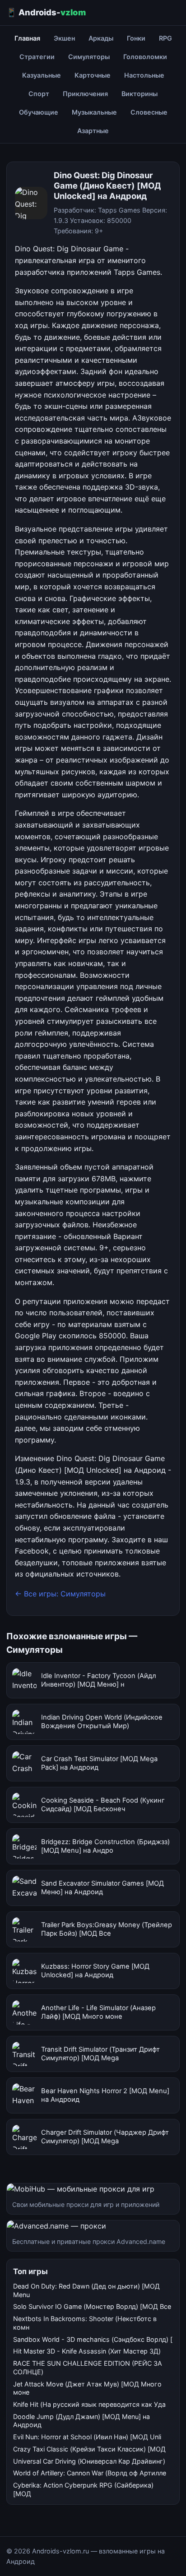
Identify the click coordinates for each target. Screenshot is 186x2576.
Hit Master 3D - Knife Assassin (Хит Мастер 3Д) (87, 2351)
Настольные (144, 75)
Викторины (139, 94)
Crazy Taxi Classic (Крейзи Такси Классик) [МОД (89, 2449)
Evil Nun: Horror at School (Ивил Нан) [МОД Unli (87, 2437)
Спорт (39, 94)
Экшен (64, 38)
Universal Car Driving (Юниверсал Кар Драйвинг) (89, 2461)
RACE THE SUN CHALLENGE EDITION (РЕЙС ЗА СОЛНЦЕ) (88, 2368)
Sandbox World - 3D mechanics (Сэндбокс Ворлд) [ (93, 2339)
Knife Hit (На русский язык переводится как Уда (89, 2404)
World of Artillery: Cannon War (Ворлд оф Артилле (90, 2473)
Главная (27, 38)
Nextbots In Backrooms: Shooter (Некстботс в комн (85, 2323)
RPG (165, 38)
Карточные (93, 75)
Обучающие (39, 112)
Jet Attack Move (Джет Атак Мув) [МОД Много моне (87, 2388)
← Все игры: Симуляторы (60, 1594)
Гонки (136, 38)
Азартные (93, 131)
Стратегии (37, 57)
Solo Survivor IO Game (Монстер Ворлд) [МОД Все (92, 2306)
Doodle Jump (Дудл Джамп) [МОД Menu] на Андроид (81, 2421)
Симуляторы (89, 57)
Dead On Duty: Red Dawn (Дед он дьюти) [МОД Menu (86, 2290)
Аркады (101, 38)
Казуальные (42, 75)
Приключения (85, 94)
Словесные (149, 112)
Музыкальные (94, 112)
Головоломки (145, 57)
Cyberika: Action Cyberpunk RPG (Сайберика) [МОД (83, 2489)
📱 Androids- (46, 12)
